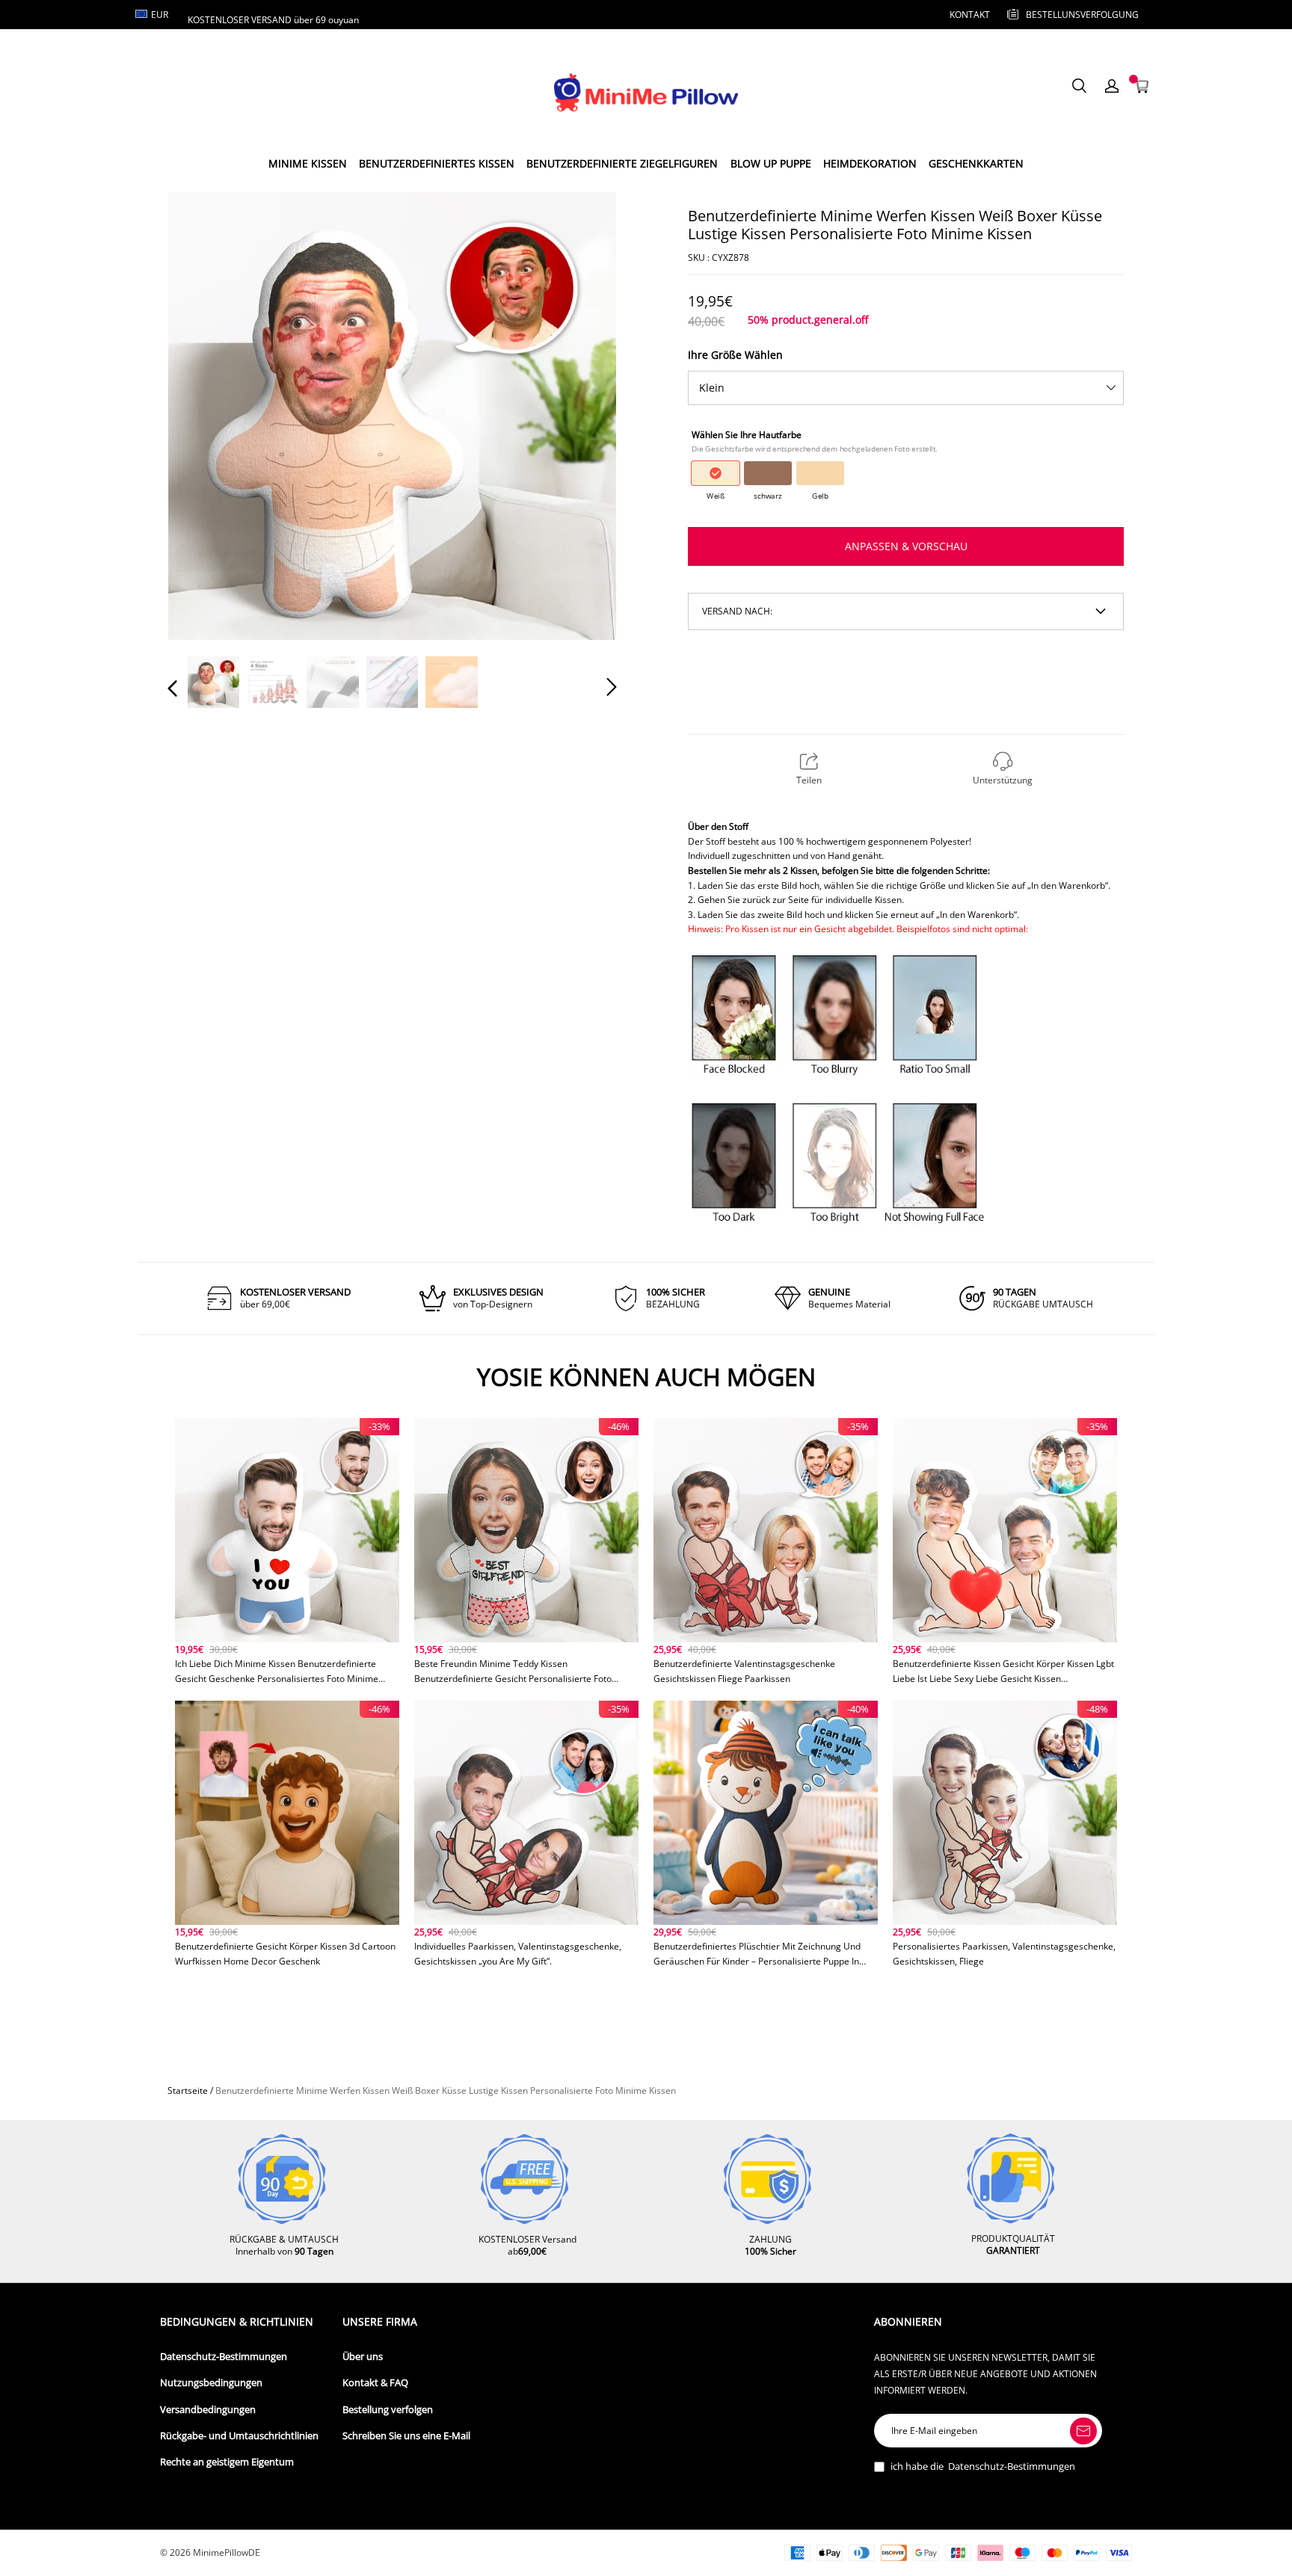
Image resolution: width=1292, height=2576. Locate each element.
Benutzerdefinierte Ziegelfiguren (622, 163)
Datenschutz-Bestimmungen (224, 2357)
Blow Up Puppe (771, 163)
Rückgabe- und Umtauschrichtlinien (239, 2436)
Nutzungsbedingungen (211, 2383)
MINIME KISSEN (308, 163)
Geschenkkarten (976, 163)
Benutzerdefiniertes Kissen (437, 163)
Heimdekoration (870, 163)
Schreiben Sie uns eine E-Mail (406, 2436)
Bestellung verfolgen (388, 2410)
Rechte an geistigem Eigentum (227, 2462)
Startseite (188, 2090)
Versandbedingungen (208, 2410)
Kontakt (970, 15)
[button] (203, 415)
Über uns (363, 2357)
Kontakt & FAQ (375, 2383)
